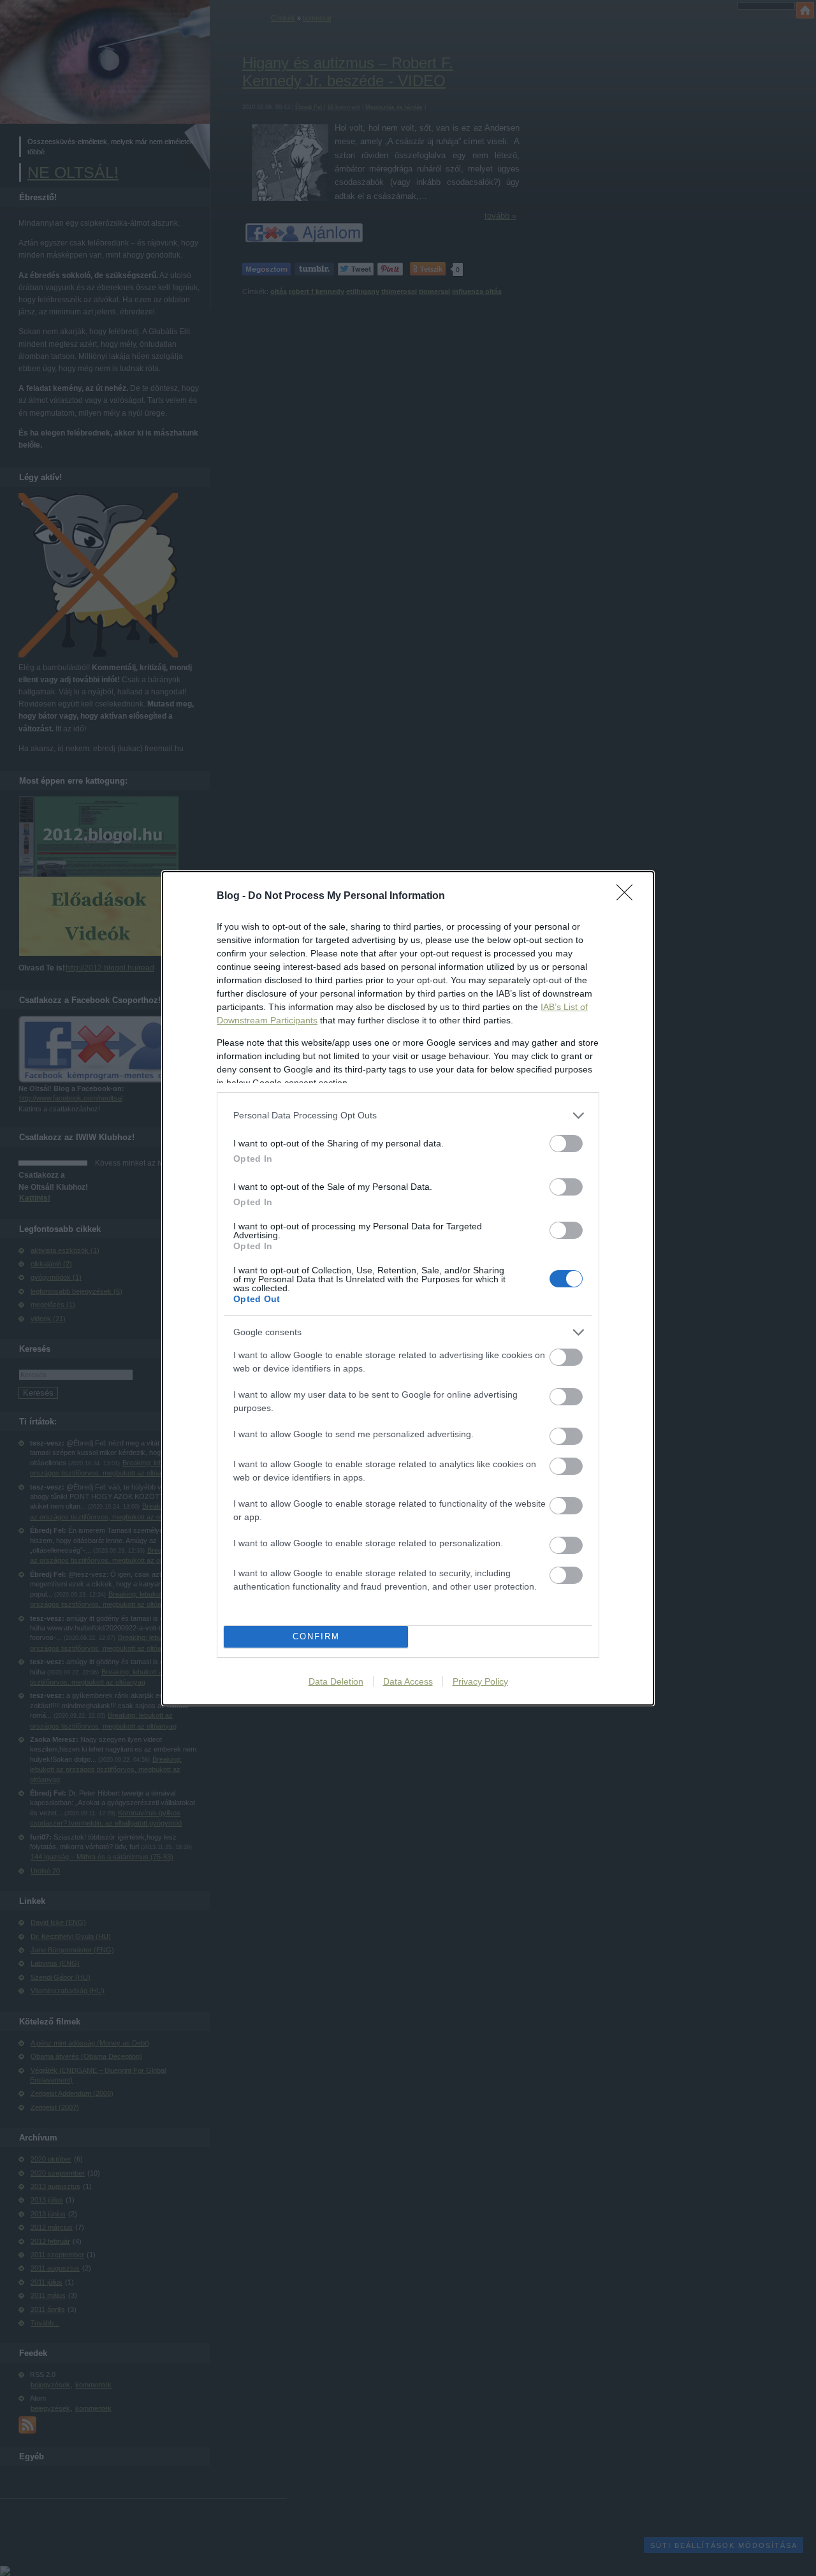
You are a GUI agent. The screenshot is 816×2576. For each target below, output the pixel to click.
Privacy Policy (480, 1681)
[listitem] (408, 1116)
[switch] (566, 1144)
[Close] (629, 896)
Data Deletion (336, 1681)
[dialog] (408, 1288)
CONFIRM (316, 1636)
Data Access (408, 1681)
